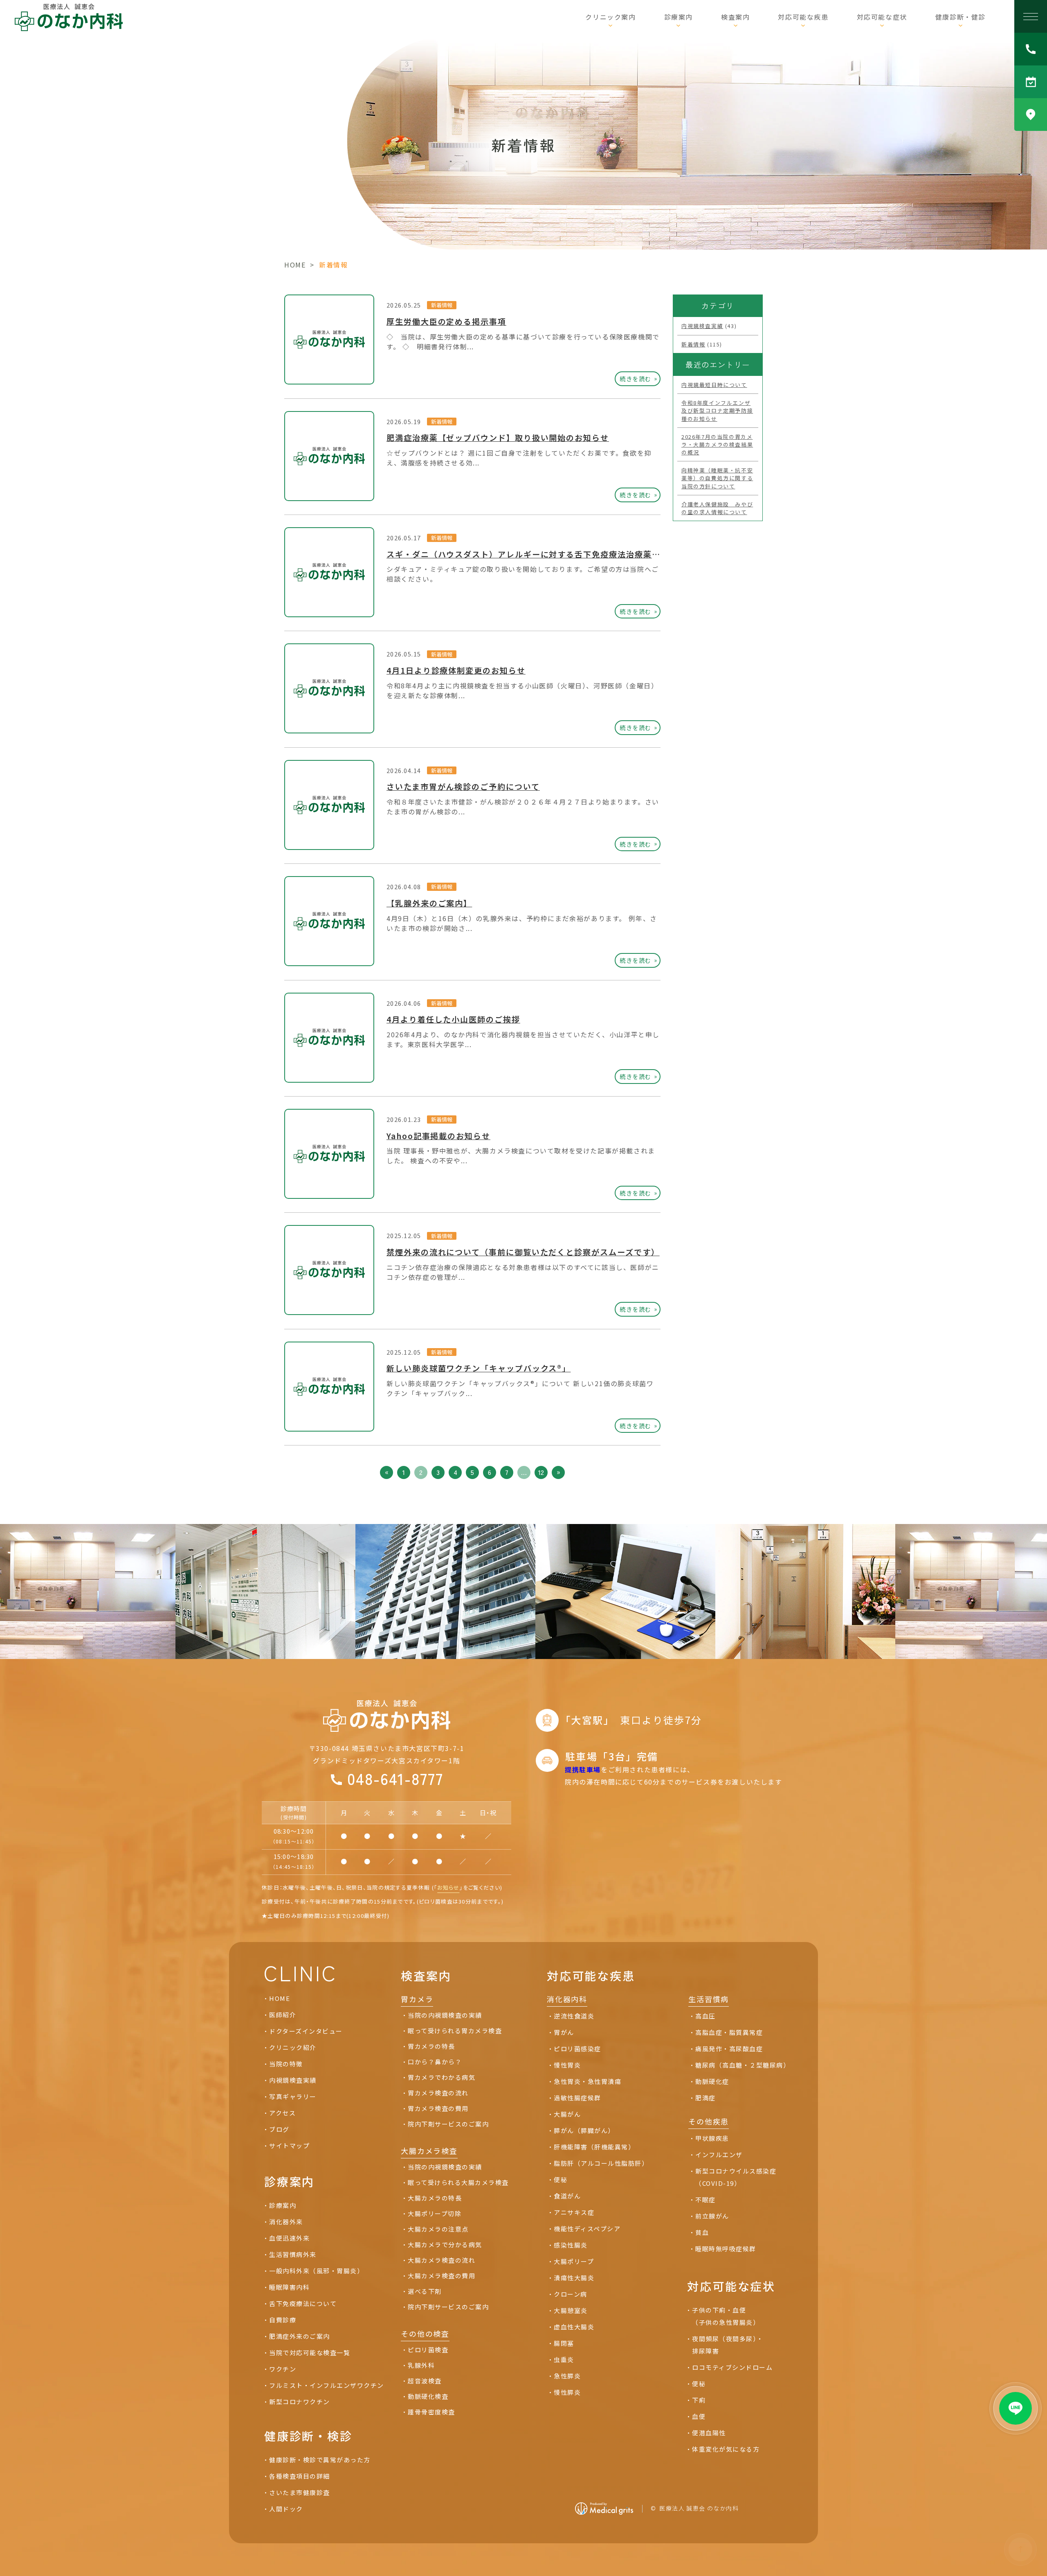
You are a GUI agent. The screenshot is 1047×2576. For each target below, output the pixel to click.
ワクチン (283, 2369)
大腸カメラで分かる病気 (445, 2244)
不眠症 (705, 2199)
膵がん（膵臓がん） (584, 2130)
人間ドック (286, 2509)
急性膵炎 (567, 2376)
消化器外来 (286, 2222)
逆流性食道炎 (574, 2016)
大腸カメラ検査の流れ (441, 2260)
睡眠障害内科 (289, 2287)
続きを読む (639, 378)
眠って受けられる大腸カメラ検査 (458, 2182)
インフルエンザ (719, 2155)
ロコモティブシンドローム (732, 2367)
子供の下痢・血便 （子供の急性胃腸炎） (726, 2316)
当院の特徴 (286, 2064)
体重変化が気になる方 (726, 2449)
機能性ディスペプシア (587, 2229)
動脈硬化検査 (428, 2396)
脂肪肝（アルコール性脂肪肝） (601, 2163)
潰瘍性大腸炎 (574, 2278)
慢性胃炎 (567, 2065)
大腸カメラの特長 (435, 2198)
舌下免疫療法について (303, 2303)
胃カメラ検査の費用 (438, 2108)
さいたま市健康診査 (300, 2492)
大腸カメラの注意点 (438, 2229)
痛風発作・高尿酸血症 (729, 2049)
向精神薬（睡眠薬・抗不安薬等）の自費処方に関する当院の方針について (717, 478)
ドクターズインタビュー (306, 2031)
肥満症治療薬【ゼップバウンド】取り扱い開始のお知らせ (498, 438)
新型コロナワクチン (300, 2402)
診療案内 (283, 2205)
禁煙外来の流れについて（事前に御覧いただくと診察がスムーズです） (523, 1252)
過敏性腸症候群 (577, 2098)
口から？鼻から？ (435, 2062)
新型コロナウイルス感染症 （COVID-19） (736, 2177)
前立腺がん (712, 2216)
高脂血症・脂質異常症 (729, 2032)
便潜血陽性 (709, 2433)
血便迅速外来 (289, 2238)
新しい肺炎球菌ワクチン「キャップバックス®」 (479, 1368)
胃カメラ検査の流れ (438, 2093)
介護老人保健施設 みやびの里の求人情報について (717, 508)
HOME (295, 265)
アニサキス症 (574, 2212)
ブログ (279, 2129)
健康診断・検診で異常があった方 (320, 2460)
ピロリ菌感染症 (577, 2049)
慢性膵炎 (567, 2392)
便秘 (561, 2179)
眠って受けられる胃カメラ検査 (455, 2031)
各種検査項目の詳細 (300, 2476)
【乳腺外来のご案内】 (429, 903)
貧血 (702, 2232)
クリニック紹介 (293, 2047)
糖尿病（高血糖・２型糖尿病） (743, 2065)
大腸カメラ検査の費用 (441, 2276)
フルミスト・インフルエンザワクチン (327, 2385)
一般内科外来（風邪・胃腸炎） (316, 2271)
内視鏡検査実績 (702, 326)
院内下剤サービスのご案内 (448, 2124)
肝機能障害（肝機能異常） (596, 2147)
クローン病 (571, 2294)
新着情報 (442, 305)
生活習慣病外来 (293, 2254)
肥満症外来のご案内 (300, 2336)
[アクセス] (1031, 115)
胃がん (564, 2032)
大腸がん (567, 2114)
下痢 (699, 2400)
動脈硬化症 (712, 2081)
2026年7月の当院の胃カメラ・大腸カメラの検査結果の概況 (717, 444)
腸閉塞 (564, 2343)
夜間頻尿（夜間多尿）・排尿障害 (728, 2345)
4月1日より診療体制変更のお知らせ (456, 670)
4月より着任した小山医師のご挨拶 (453, 1019)
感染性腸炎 (571, 2245)
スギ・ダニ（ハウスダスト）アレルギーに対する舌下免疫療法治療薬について (536, 554)
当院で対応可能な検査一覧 (310, 2352)
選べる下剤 (425, 2291)
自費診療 (283, 2320)
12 (541, 1472)
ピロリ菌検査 (428, 2350)
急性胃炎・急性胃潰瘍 (588, 2081)
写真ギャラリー (293, 2096)
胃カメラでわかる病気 (441, 2077)
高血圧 (705, 2016)
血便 (699, 2416)
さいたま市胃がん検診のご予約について (463, 787)
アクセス (282, 2113)
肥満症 (705, 2098)
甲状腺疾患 (712, 2138)
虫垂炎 (564, 2359)
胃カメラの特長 (431, 2046)
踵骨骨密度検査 (431, 2412)
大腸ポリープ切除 (435, 2213)
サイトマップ (289, 2146)
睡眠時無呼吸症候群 (726, 2249)
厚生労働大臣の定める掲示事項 (446, 321)
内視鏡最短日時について (714, 385)
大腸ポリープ (574, 2261)
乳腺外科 (421, 2365)
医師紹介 (283, 2015)
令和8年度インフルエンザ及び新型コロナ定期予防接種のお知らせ (717, 410)
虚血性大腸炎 (574, 2327)
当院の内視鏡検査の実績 (445, 2015)
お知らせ (448, 1887)
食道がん (567, 2196)
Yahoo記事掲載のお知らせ (438, 1136)
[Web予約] (1031, 82)
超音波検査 (425, 2381)
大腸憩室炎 (571, 2310)
